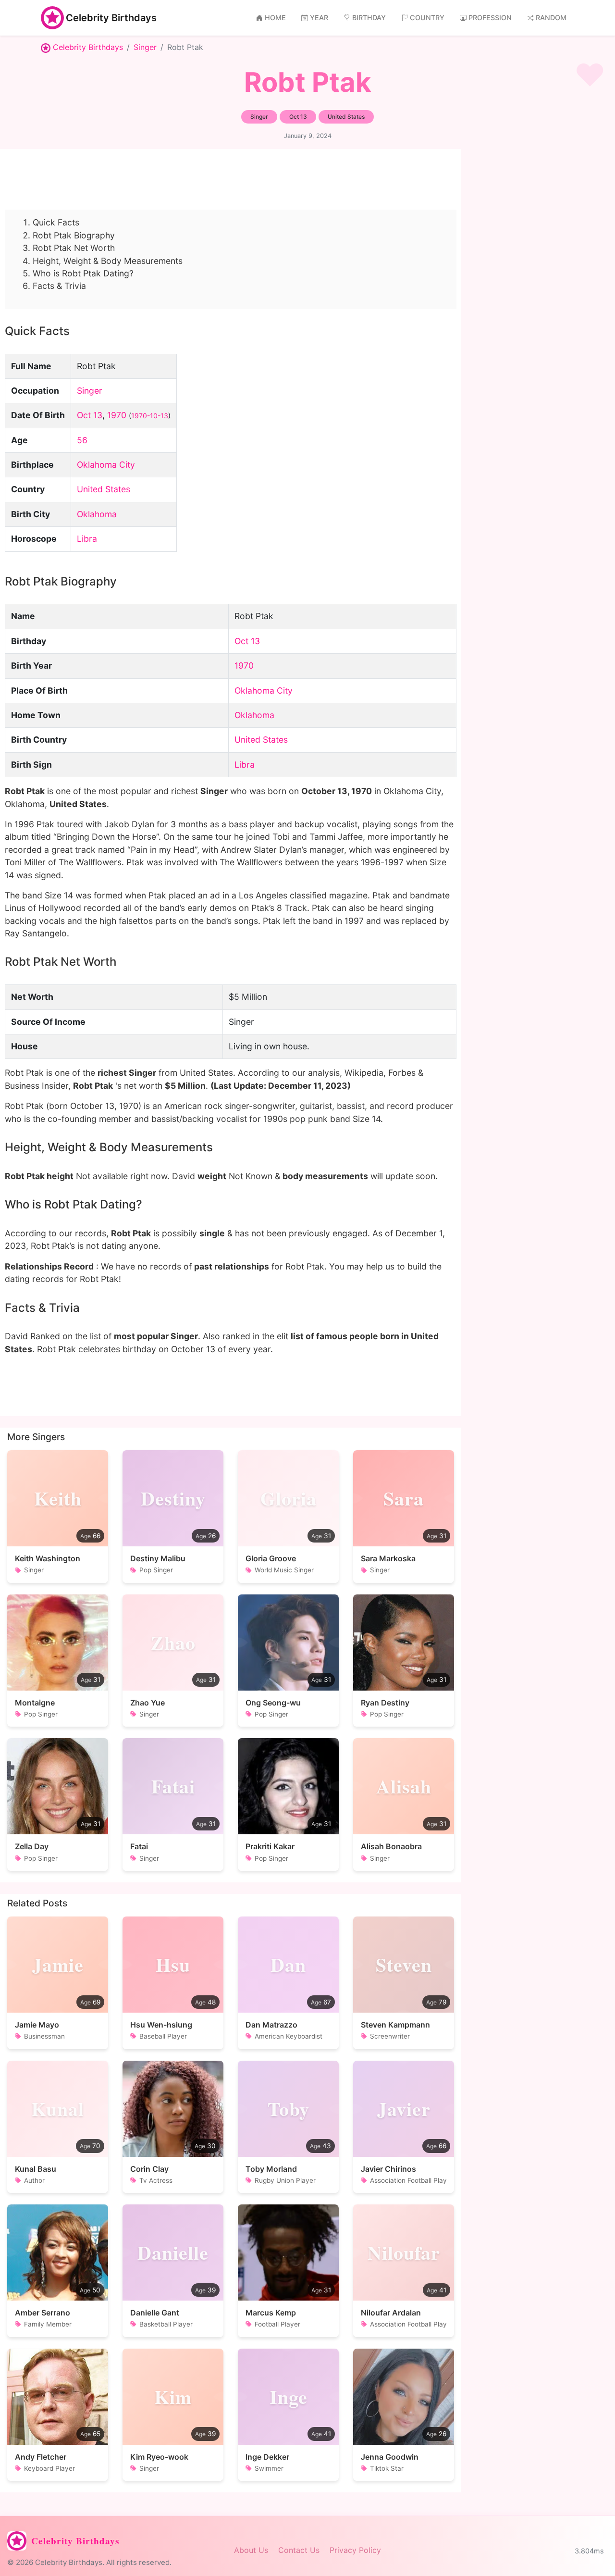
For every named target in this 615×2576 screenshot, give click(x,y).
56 (82, 440)
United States (104, 489)
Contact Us (299, 2550)
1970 (117, 415)
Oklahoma (97, 514)
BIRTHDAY (369, 18)
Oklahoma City (106, 465)
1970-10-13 (150, 416)
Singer (145, 47)
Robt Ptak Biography (74, 235)
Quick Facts (56, 222)
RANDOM (551, 18)
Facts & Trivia (59, 286)
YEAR (319, 18)
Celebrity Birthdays (111, 18)
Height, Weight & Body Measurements (108, 261)
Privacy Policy (355, 2550)
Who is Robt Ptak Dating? (83, 273)
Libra (87, 539)
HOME (275, 18)
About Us (251, 2550)
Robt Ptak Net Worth (74, 248)
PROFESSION (490, 18)
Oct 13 (90, 415)
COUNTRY (427, 18)
